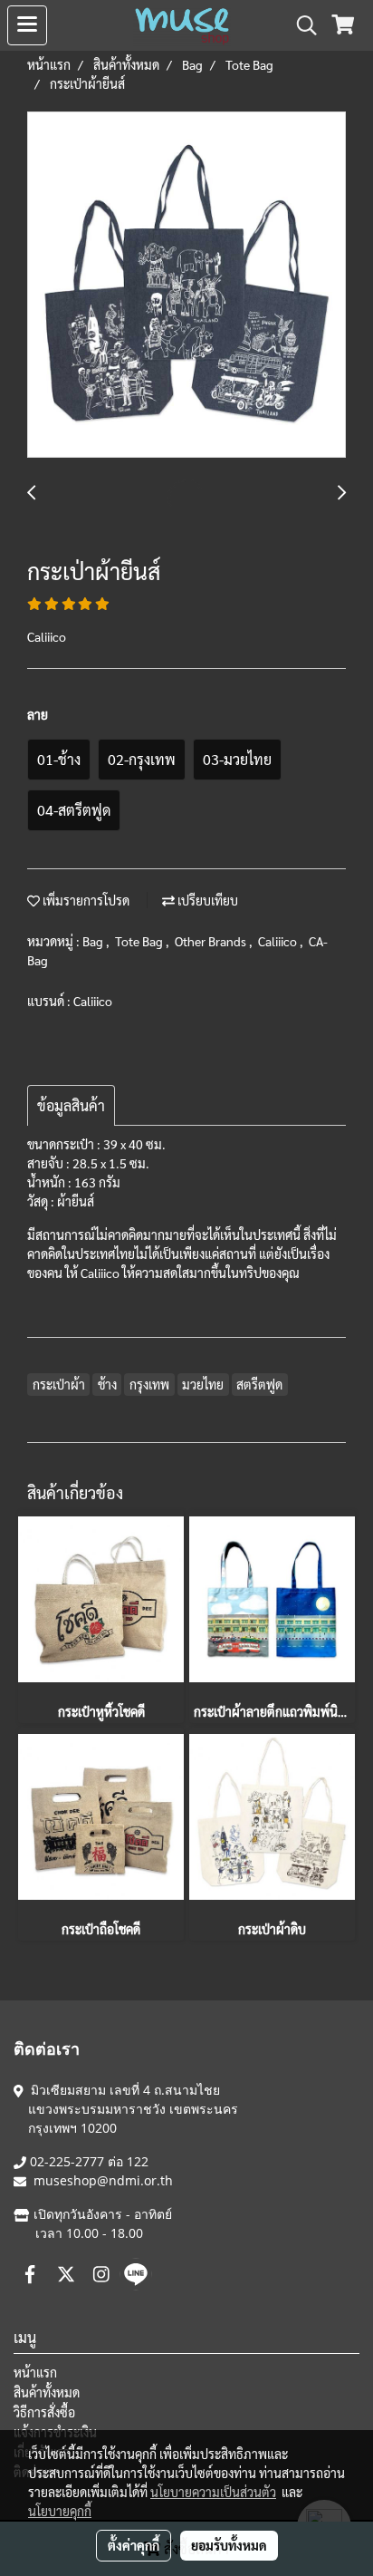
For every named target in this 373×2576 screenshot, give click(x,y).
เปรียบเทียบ (206, 900)
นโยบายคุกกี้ (60, 2511)
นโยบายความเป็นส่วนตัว (213, 2492)
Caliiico (279, 941)
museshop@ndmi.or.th (103, 2180)
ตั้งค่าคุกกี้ (134, 2545)
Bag (94, 941)
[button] (301, 25)
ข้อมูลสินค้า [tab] (71, 1105)
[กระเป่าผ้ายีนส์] (186, 286)
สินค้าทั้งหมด (47, 2392)
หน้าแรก (35, 2372)
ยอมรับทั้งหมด (229, 2545)
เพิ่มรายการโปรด (85, 900)
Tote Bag (140, 941)
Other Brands (212, 941)
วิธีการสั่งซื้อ (44, 2412)
